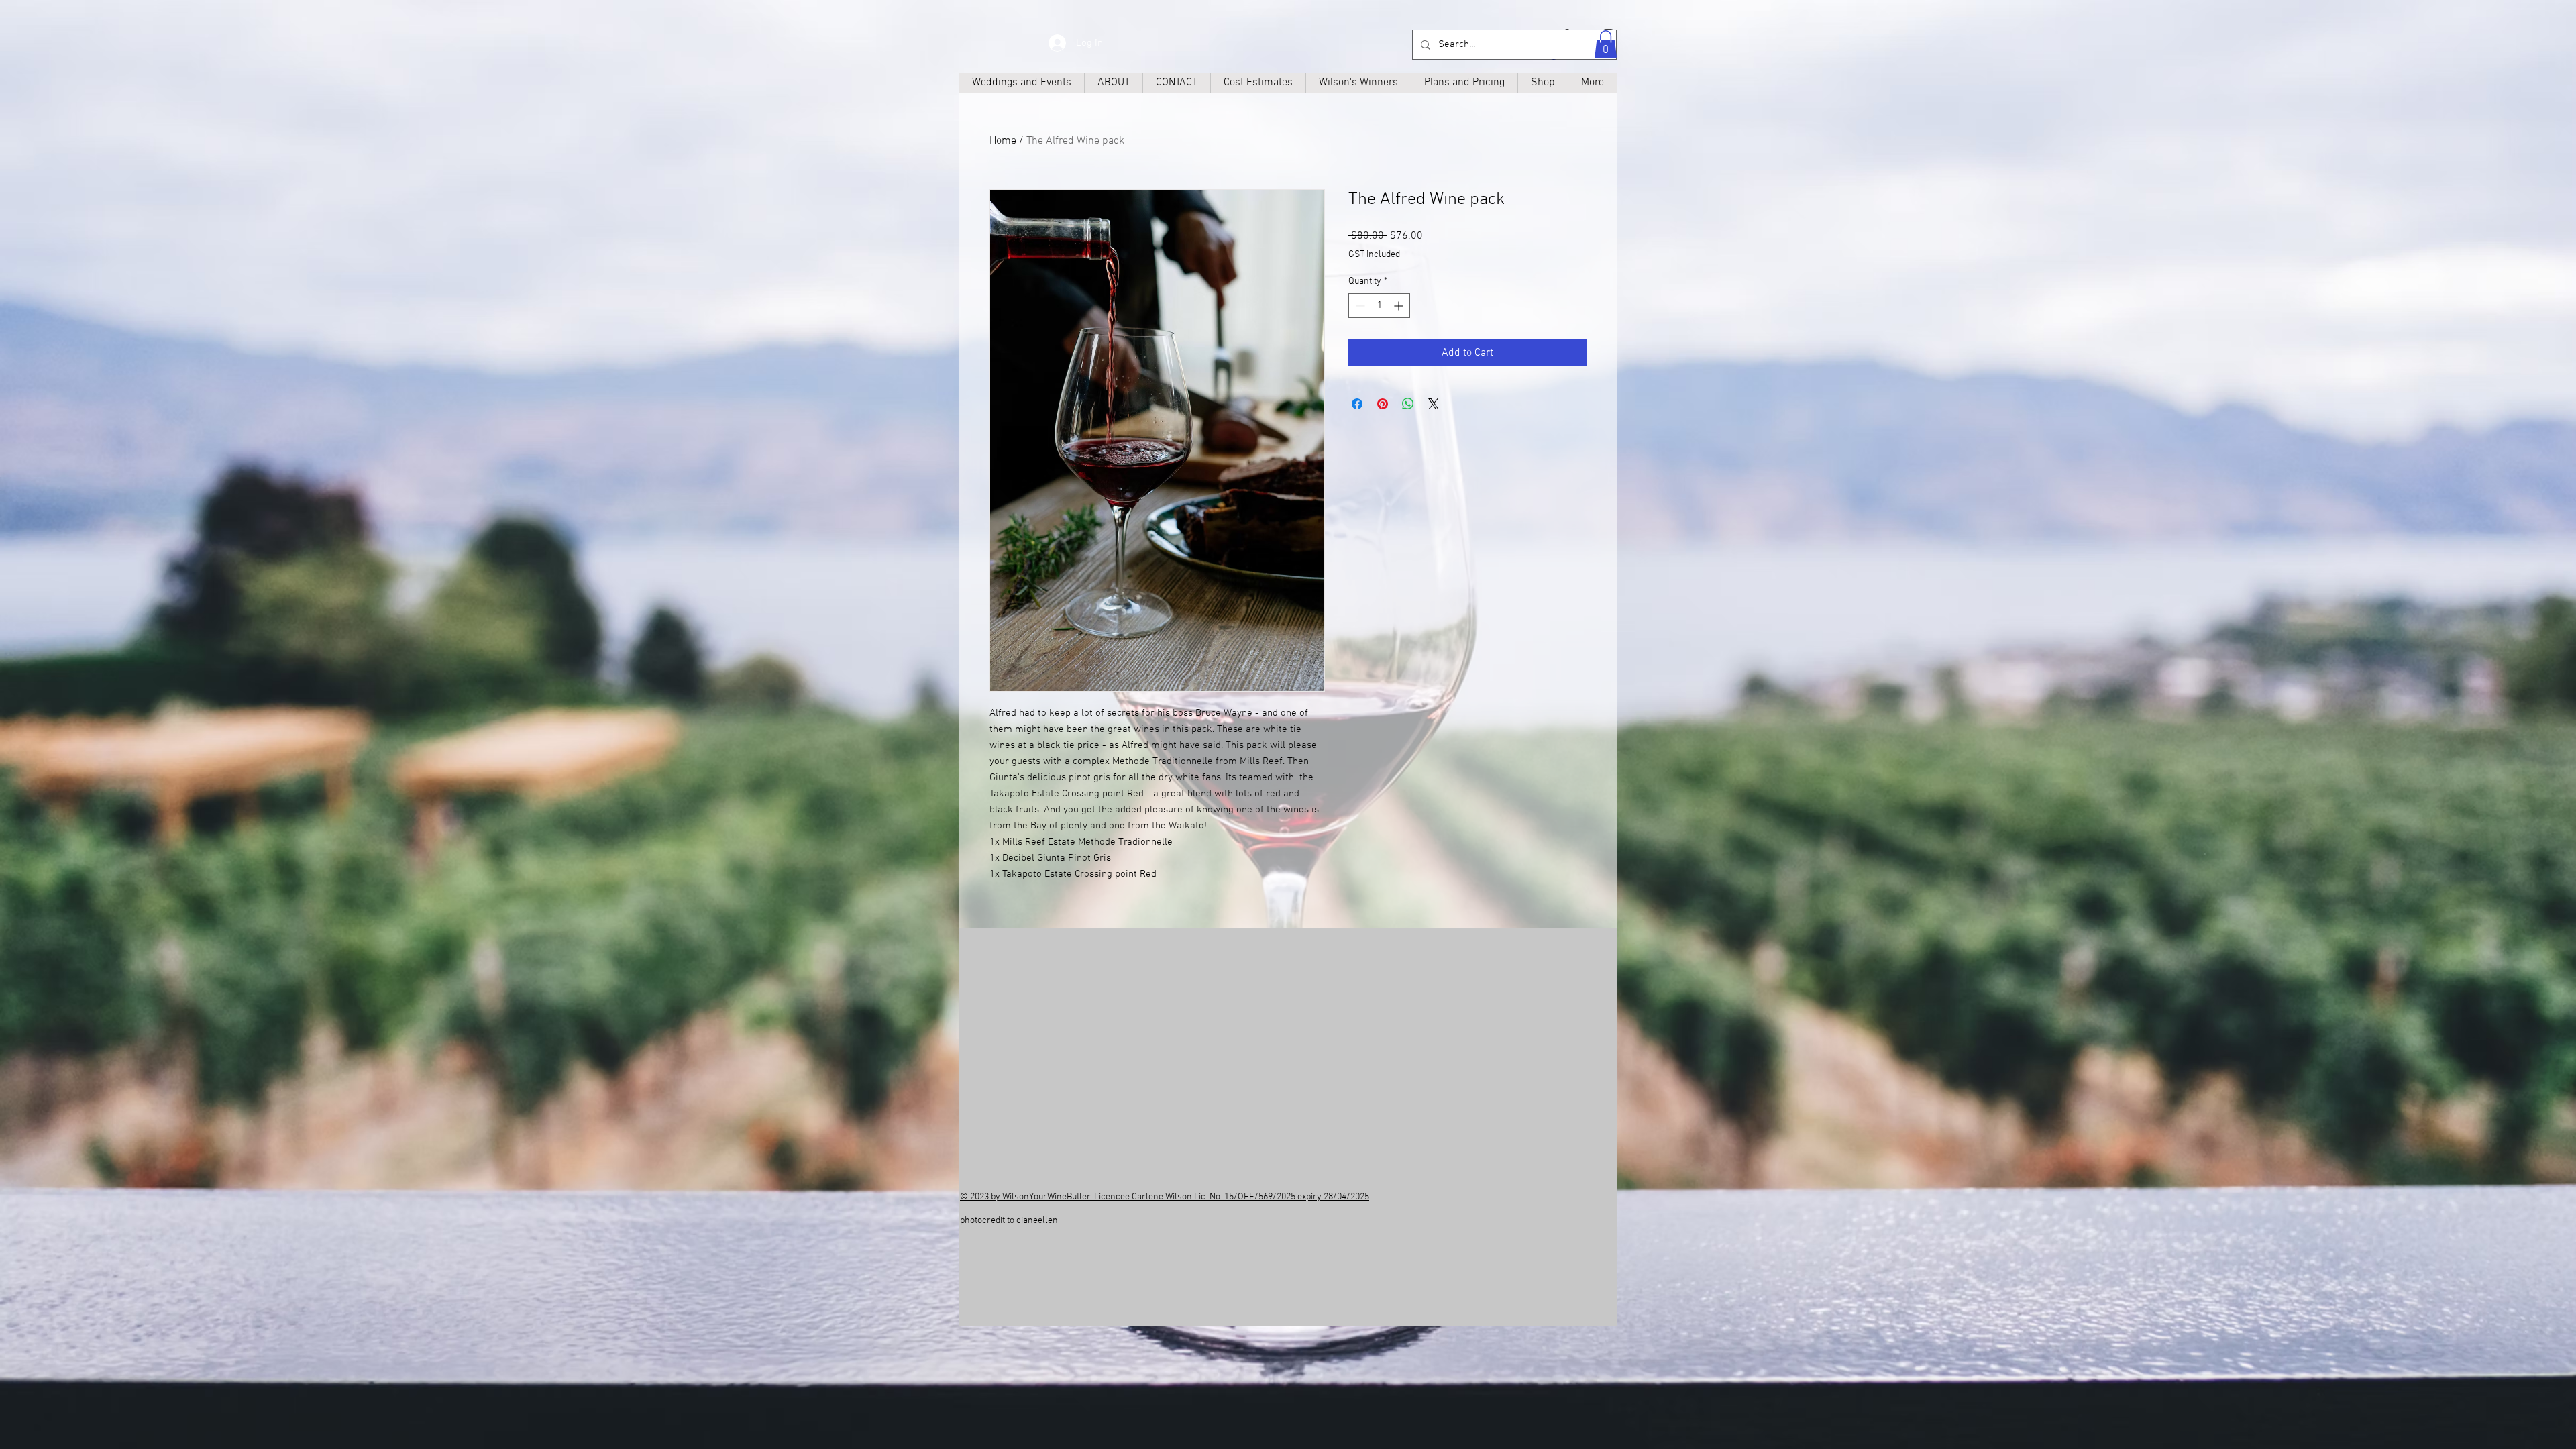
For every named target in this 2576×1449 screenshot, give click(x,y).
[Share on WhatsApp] (1408, 404)
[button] (1606, 44)
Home (1003, 141)
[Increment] (1400, 306)
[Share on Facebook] (1357, 404)
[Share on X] (1434, 404)
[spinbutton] (1379, 306)
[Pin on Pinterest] (1383, 404)
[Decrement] (1359, 306)
